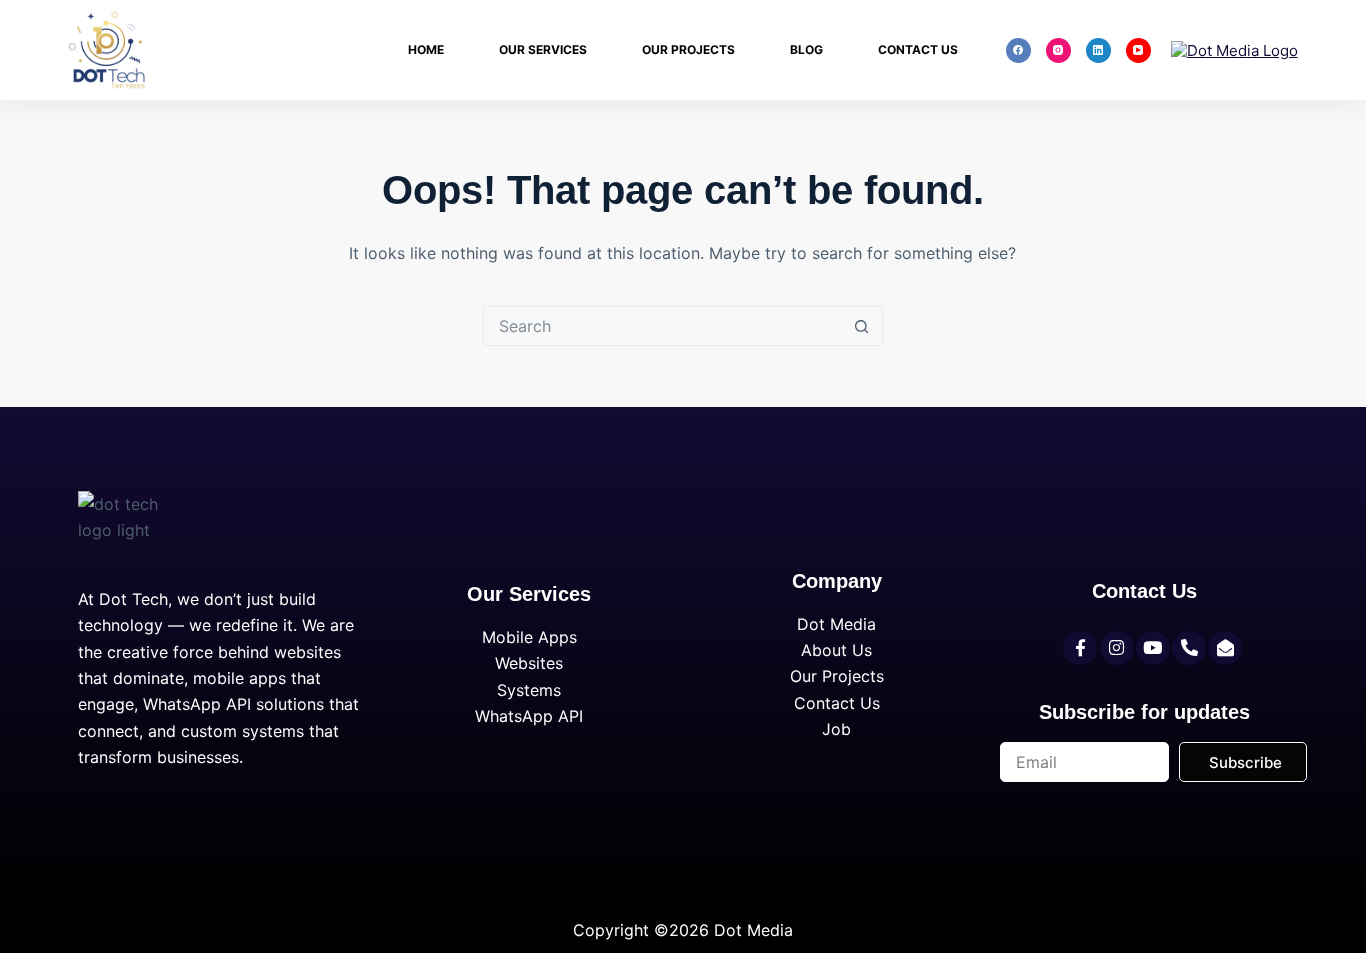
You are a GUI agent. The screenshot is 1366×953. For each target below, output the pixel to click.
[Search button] (862, 326)
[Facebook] (1018, 50)
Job (836, 729)
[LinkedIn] (1098, 50)
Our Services (543, 49)
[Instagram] (1058, 50)
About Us (836, 650)
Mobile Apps (529, 637)
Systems (529, 690)
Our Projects (688, 49)
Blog (806, 49)
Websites (529, 663)
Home (426, 49)
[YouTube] (1138, 50)
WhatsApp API (529, 716)
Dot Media (836, 624)
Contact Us (918, 49)
